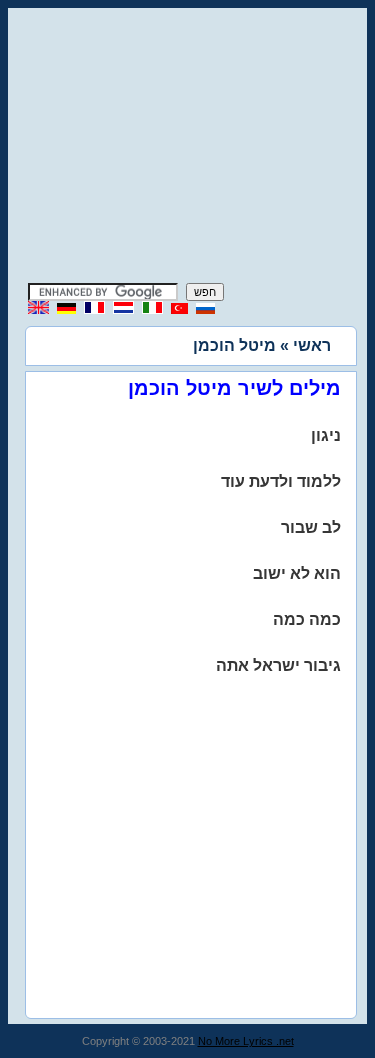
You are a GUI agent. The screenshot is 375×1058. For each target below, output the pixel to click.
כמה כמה (307, 619)
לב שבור (311, 527)
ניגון (326, 435)
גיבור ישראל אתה (278, 665)
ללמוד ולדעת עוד (281, 481)
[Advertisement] (188, 148)
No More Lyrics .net (246, 1041)
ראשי (312, 345)
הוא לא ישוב (297, 573)
